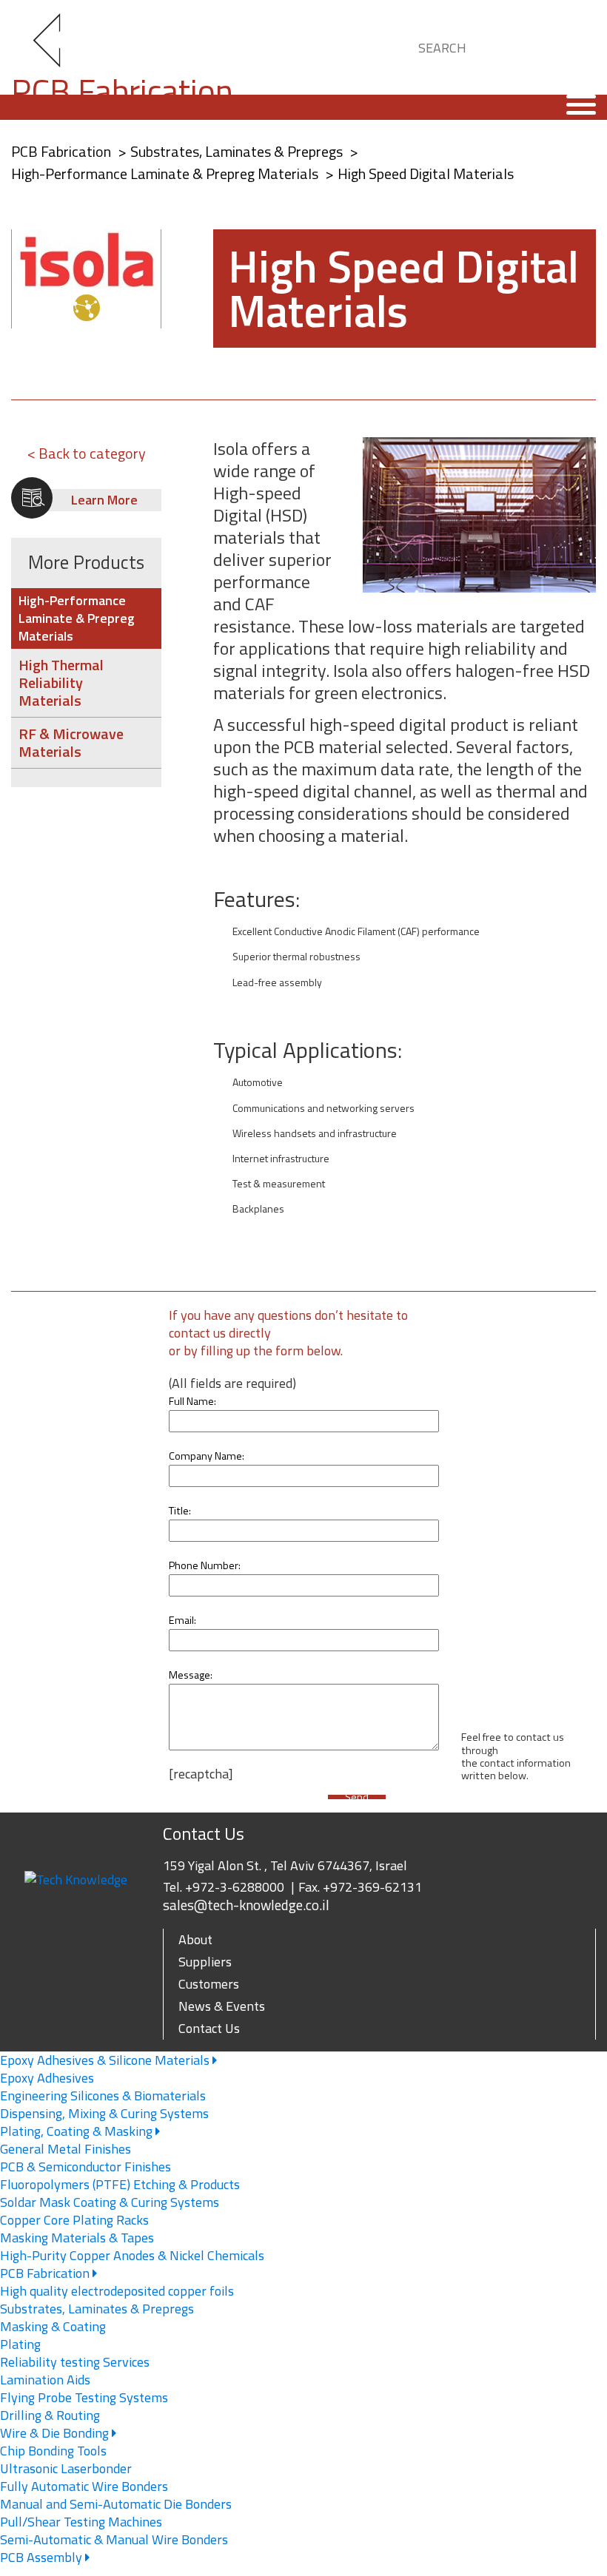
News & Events (222, 2006)
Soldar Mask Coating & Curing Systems (110, 2202)
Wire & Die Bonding (56, 2433)
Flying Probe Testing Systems (84, 2397)
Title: (180, 1511)
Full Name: (192, 1401)
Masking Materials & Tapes (77, 2238)
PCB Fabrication (46, 2273)
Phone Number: (205, 1565)
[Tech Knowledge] (59, 48)
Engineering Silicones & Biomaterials (103, 2095)
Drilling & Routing (50, 2415)
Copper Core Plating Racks (74, 2220)
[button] (571, 45)
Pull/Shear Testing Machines (81, 2522)
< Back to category (87, 453)
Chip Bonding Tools (53, 2451)
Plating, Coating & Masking (78, 2131)
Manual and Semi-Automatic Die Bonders (116, 2504)
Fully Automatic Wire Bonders (84, 2486)
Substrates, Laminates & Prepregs (238, 151)
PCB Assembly (43, 2557)
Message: (191, 1675)
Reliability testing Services (75, 2362)
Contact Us (209, 2028)
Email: (182, 1620)
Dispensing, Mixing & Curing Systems (104, 2113)
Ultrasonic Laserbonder (66, 2468)
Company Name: (207, 1456)
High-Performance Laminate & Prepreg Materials (166, 173)
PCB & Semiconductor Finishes (85, 2167)
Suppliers (205, 1962)
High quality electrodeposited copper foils (117, 2291)
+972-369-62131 (372, 1887)
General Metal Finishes (66, 2149)
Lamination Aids (45, 2380)
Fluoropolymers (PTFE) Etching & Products (120, 2184)
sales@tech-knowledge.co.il (246, 1905)
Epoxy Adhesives (47, 2078)
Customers (209, 1984)
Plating (20, 2344)
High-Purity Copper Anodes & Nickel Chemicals (132, 2255)
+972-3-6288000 (235, 1887)
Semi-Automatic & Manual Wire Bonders (114, 2539)
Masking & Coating (53, 2326)
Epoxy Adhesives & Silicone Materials (106, 2060)
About (195, 1939)
